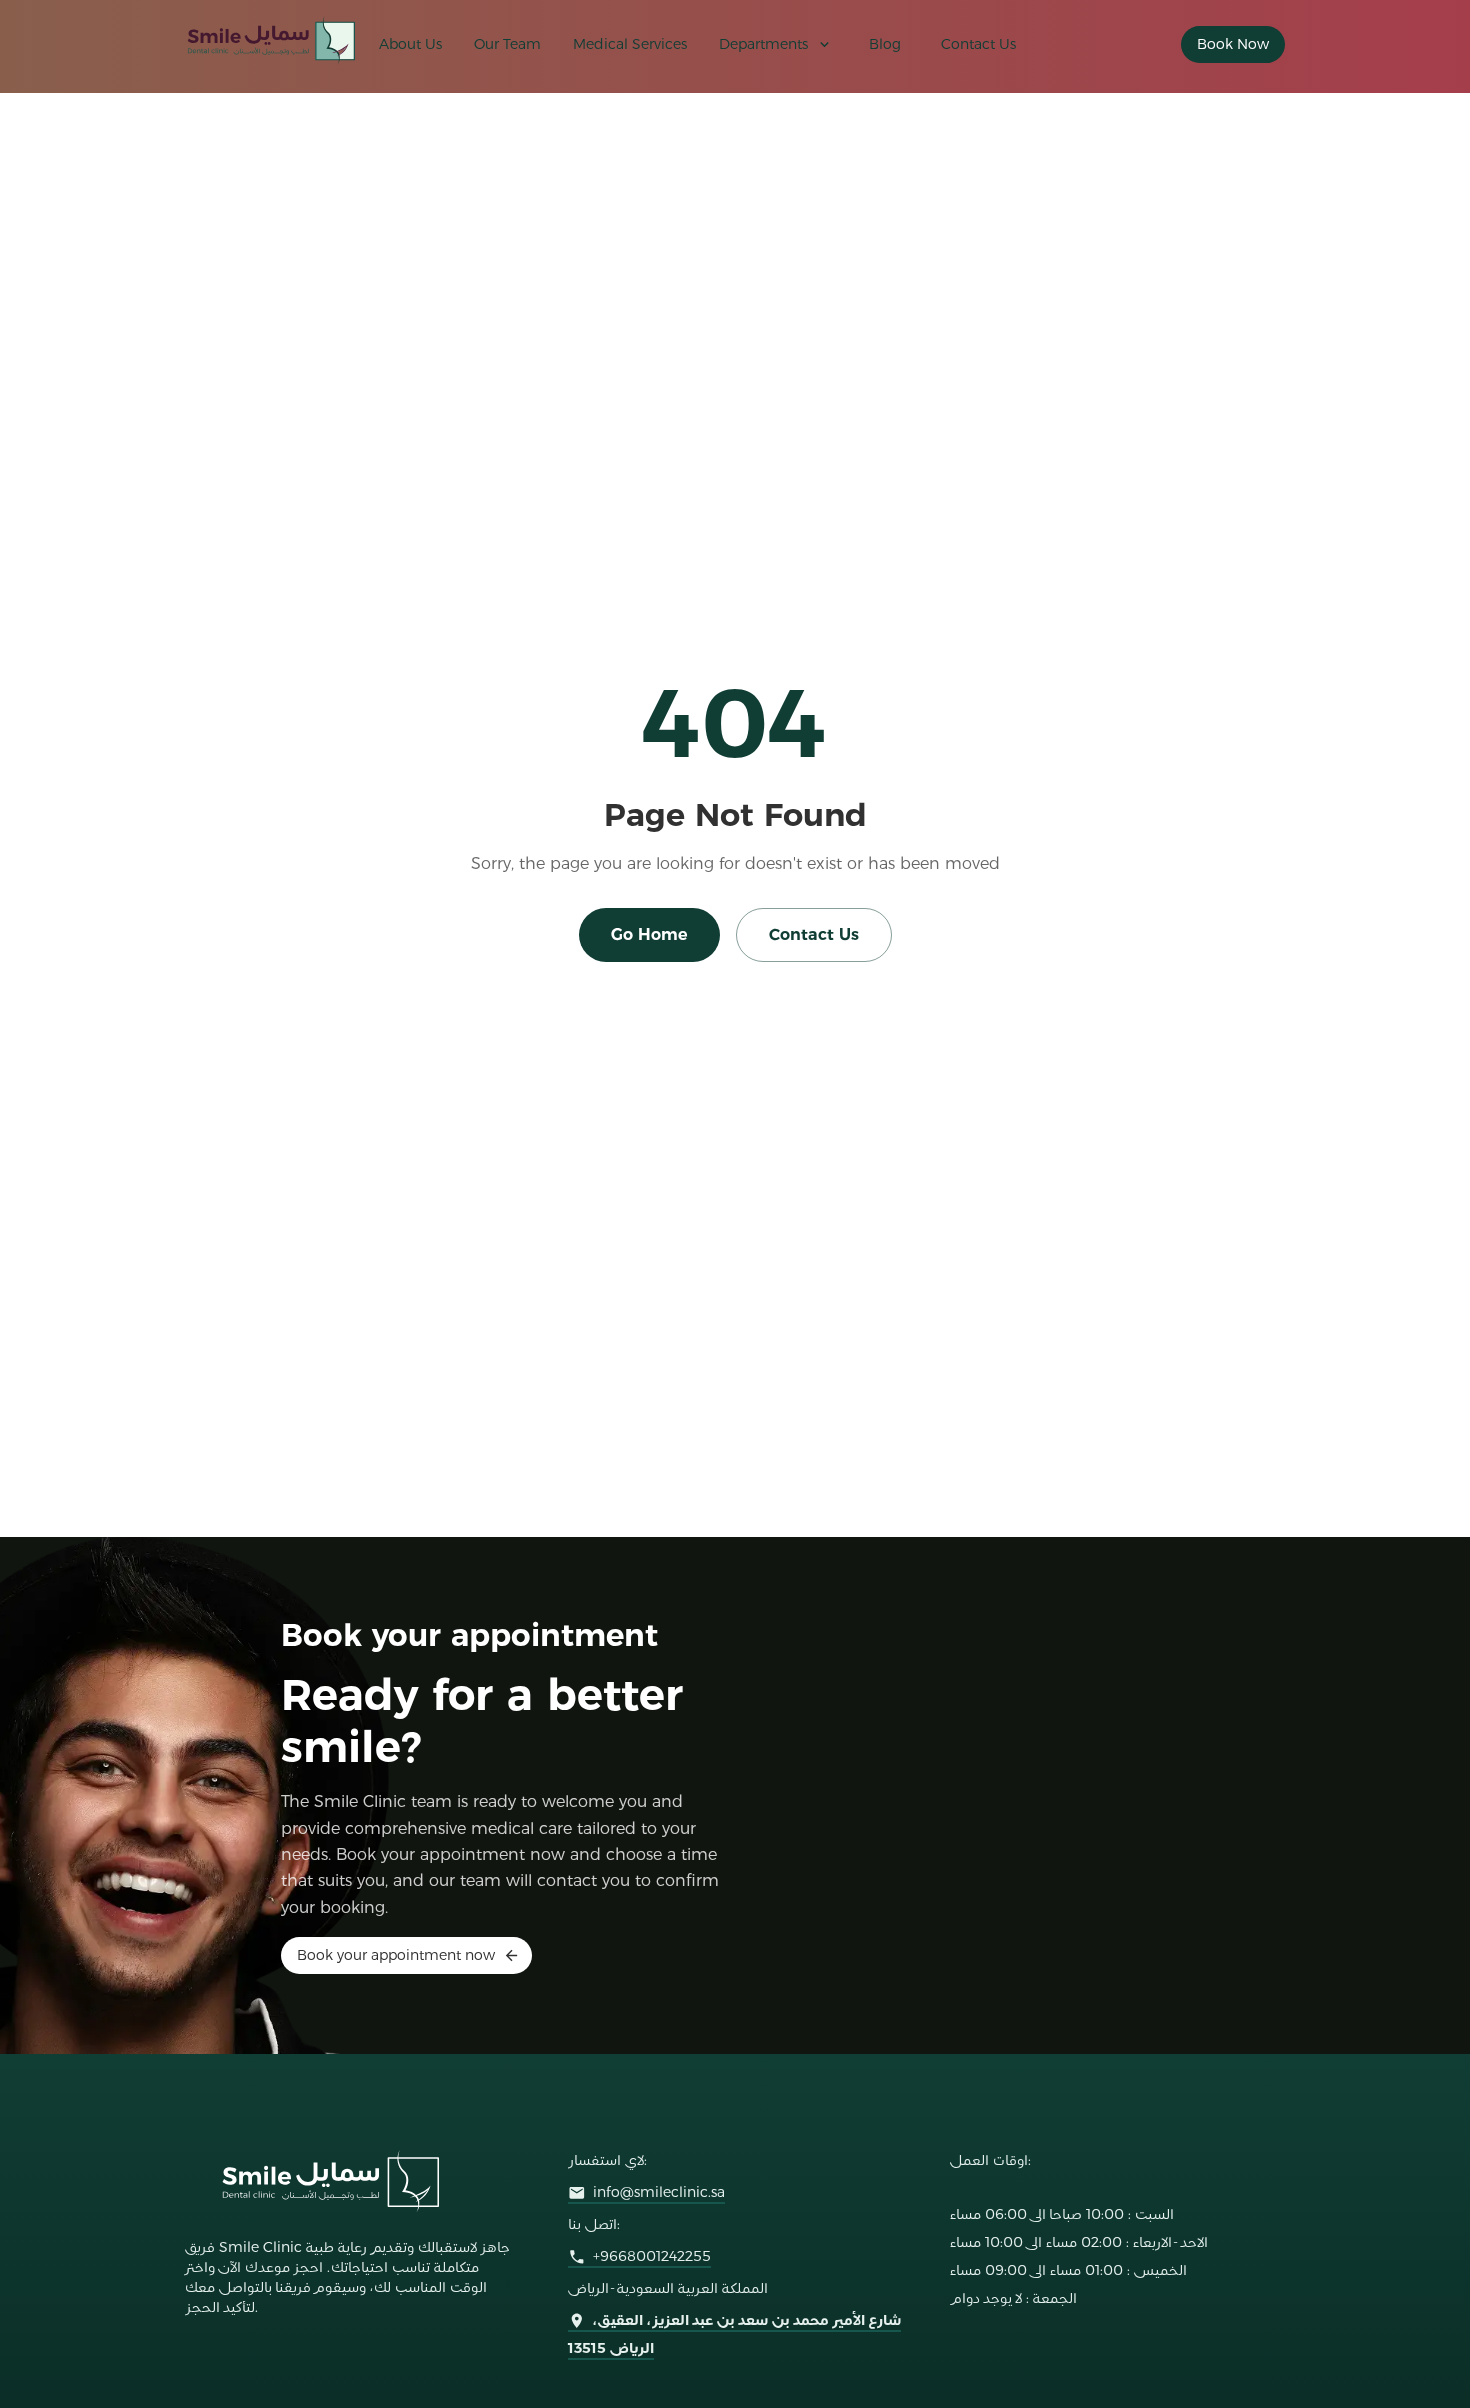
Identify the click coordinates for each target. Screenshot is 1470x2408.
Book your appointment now (396, 1955)
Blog (885, 44)
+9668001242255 (652, 2256)
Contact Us (978, 44)
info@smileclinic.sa (659, 2192)
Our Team (507, 44)
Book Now (1233, 44)
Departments (763, 44)
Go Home (649, 934)
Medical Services (630, 44)
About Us (410, 44)
